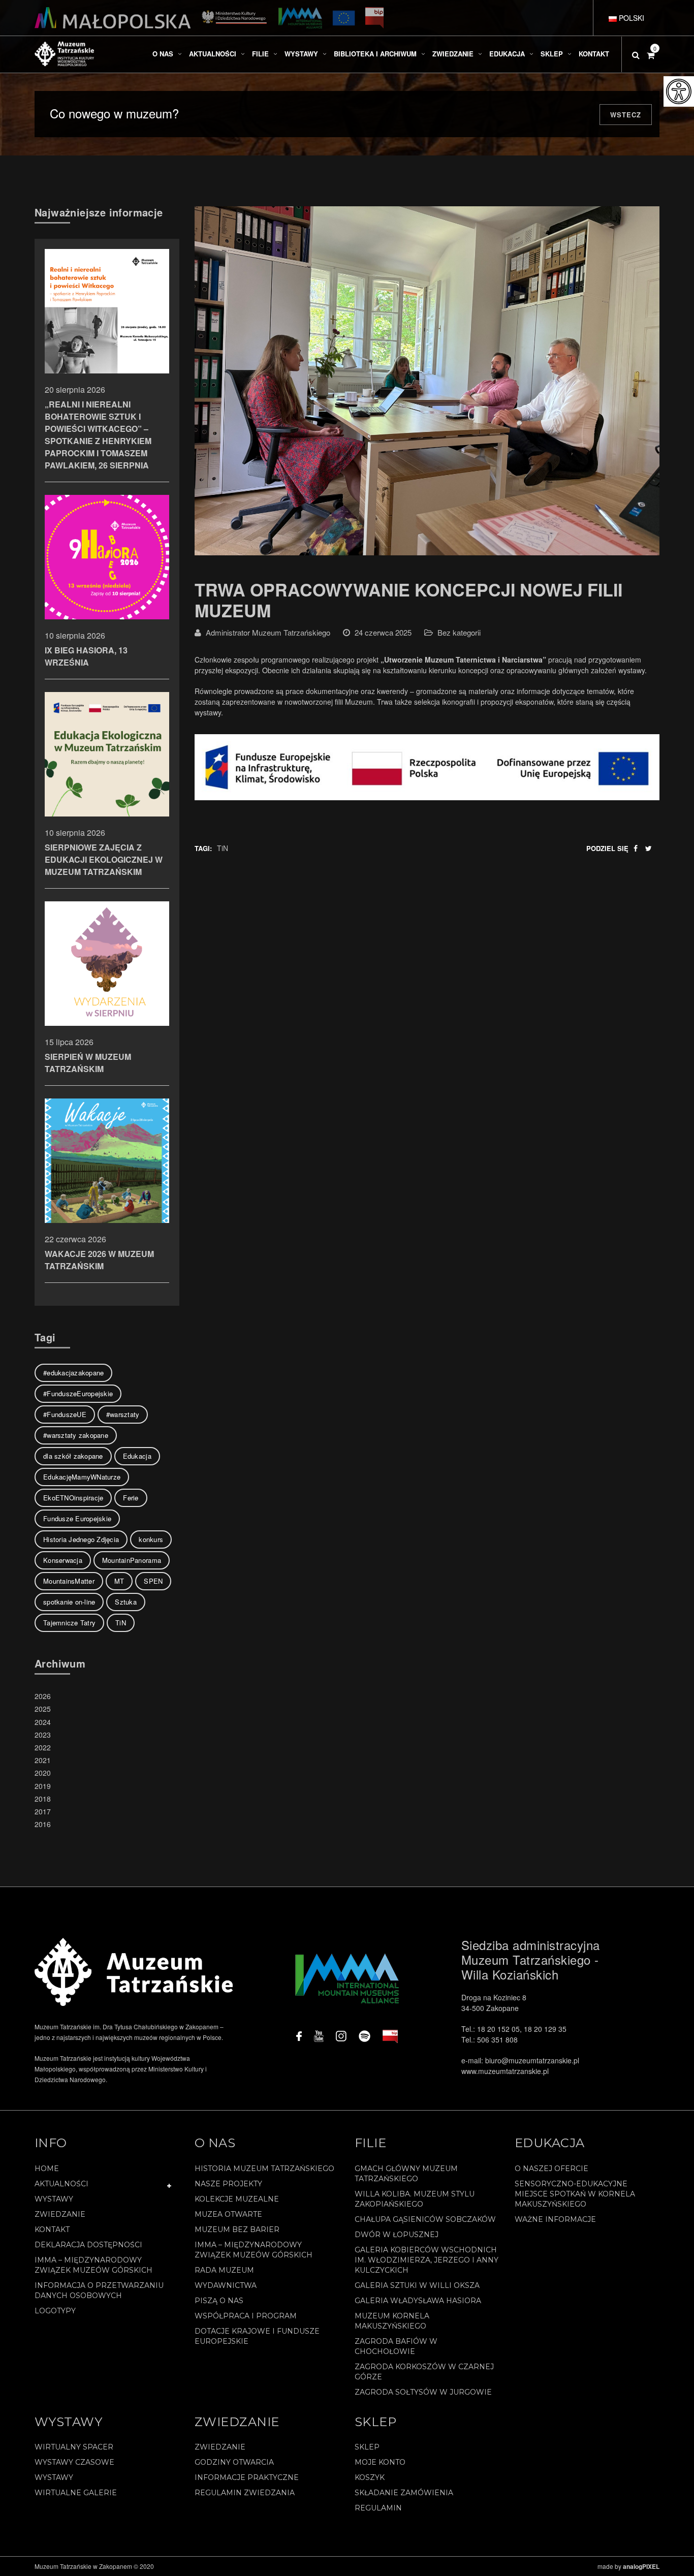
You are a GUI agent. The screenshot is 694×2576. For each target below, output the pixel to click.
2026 (43, 1696)
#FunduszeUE (65, 1414)
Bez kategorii (459, 632)
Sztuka (126, 1602)
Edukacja (137, 1456)
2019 (43, 1786)
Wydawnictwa (226, 2285)
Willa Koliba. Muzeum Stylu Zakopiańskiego (415, 2199)
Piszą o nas (219, 2301)
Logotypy (55, 2311)
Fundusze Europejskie (77, 1518)
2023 (43, 1735)
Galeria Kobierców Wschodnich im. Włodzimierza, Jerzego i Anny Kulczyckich (427, 2260)
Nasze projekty (228, 2184)
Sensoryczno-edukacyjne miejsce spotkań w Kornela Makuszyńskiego (575, 2194)
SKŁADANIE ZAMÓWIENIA (404, 2493)
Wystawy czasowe (74, 2462)
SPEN (153, 1581)
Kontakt (52, 2229)
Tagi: (203, 848)
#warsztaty (123, 1414)
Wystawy (54, 2199)
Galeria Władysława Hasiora (418, 2301)
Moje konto (380, 2462)
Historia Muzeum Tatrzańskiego (264, 2169)
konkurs (151, 1539)
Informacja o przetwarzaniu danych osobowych (99, 2290)
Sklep (367, 2447)
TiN (223, 848)
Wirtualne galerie (76, 2493)
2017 (43, 1811)
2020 (43, 1773)
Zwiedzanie (60, 2214)
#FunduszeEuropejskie (78, 1393)
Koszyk (370, 2477)
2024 (43, 1722)
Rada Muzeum (224, 2270)
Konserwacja (63, 1560)
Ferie (131, 1498)
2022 (43, 1747)
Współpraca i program (246, 2316)
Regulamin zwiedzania (245, 2493)
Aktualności (61, 2184)
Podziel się (607, 848)
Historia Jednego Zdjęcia (81, 1539)
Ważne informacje (555, 2219)
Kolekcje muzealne (237, 2199)
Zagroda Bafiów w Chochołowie (396, 2346)
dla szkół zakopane (73, 1456)
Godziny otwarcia (234, 2462)
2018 (43, 1799)
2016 (43, 1824)
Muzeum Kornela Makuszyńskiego (392, 2321)
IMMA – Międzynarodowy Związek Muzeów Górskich (93, 2265)
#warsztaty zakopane (76, 1435)
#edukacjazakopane (73, 1373)
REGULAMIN (378, 2508)
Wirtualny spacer (74, 2447)
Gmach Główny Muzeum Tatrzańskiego (406, 2174)
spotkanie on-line (69, 1602)
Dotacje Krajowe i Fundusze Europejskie (257, 2336)
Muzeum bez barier (237, 2229)
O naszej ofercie (551, 2169)
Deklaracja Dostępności (88, 2245)
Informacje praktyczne (247, 2477)
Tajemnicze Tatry (69, 1623)
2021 (43, 1760)
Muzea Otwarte (228, 2214)
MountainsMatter (69, 1581)
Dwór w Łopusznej (397, 2235)
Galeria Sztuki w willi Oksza (417, 2285)
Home (47, 2169)
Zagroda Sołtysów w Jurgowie (423, 2392)
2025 (43, 1709)
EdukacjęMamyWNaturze (82, 1477)
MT (119, 1581)
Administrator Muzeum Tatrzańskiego (268, 632)
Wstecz (626, 115)
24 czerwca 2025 (383, 632)
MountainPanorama (132, 1560)
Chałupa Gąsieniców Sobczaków (425, 2219)
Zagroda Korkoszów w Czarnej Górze (424, 2372)
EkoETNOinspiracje (73, 1498)
